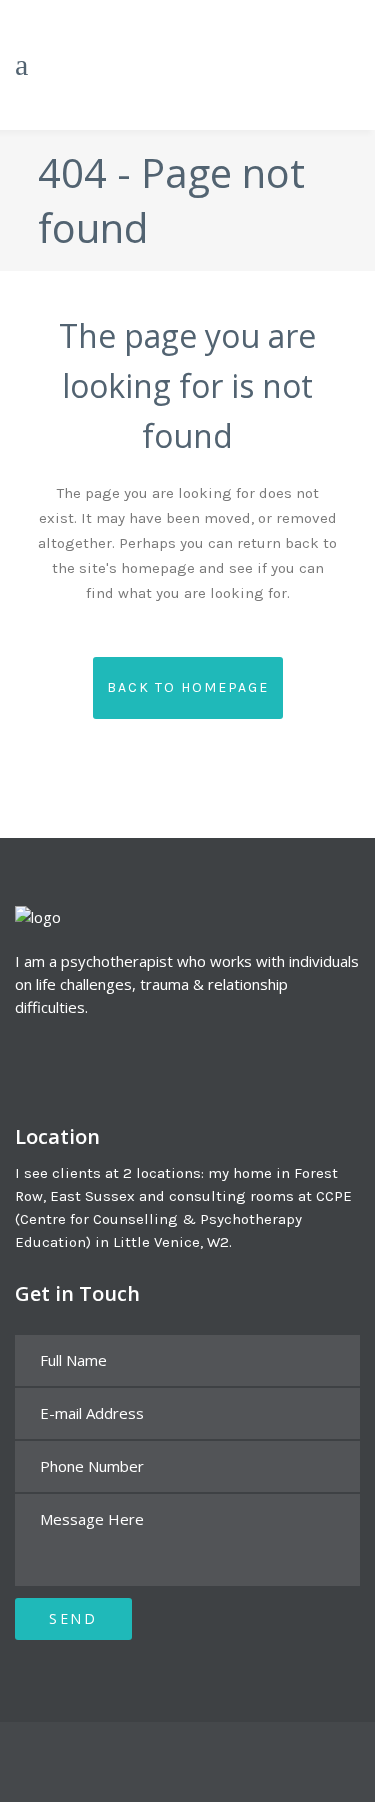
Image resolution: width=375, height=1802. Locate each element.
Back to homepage (188, 687)
